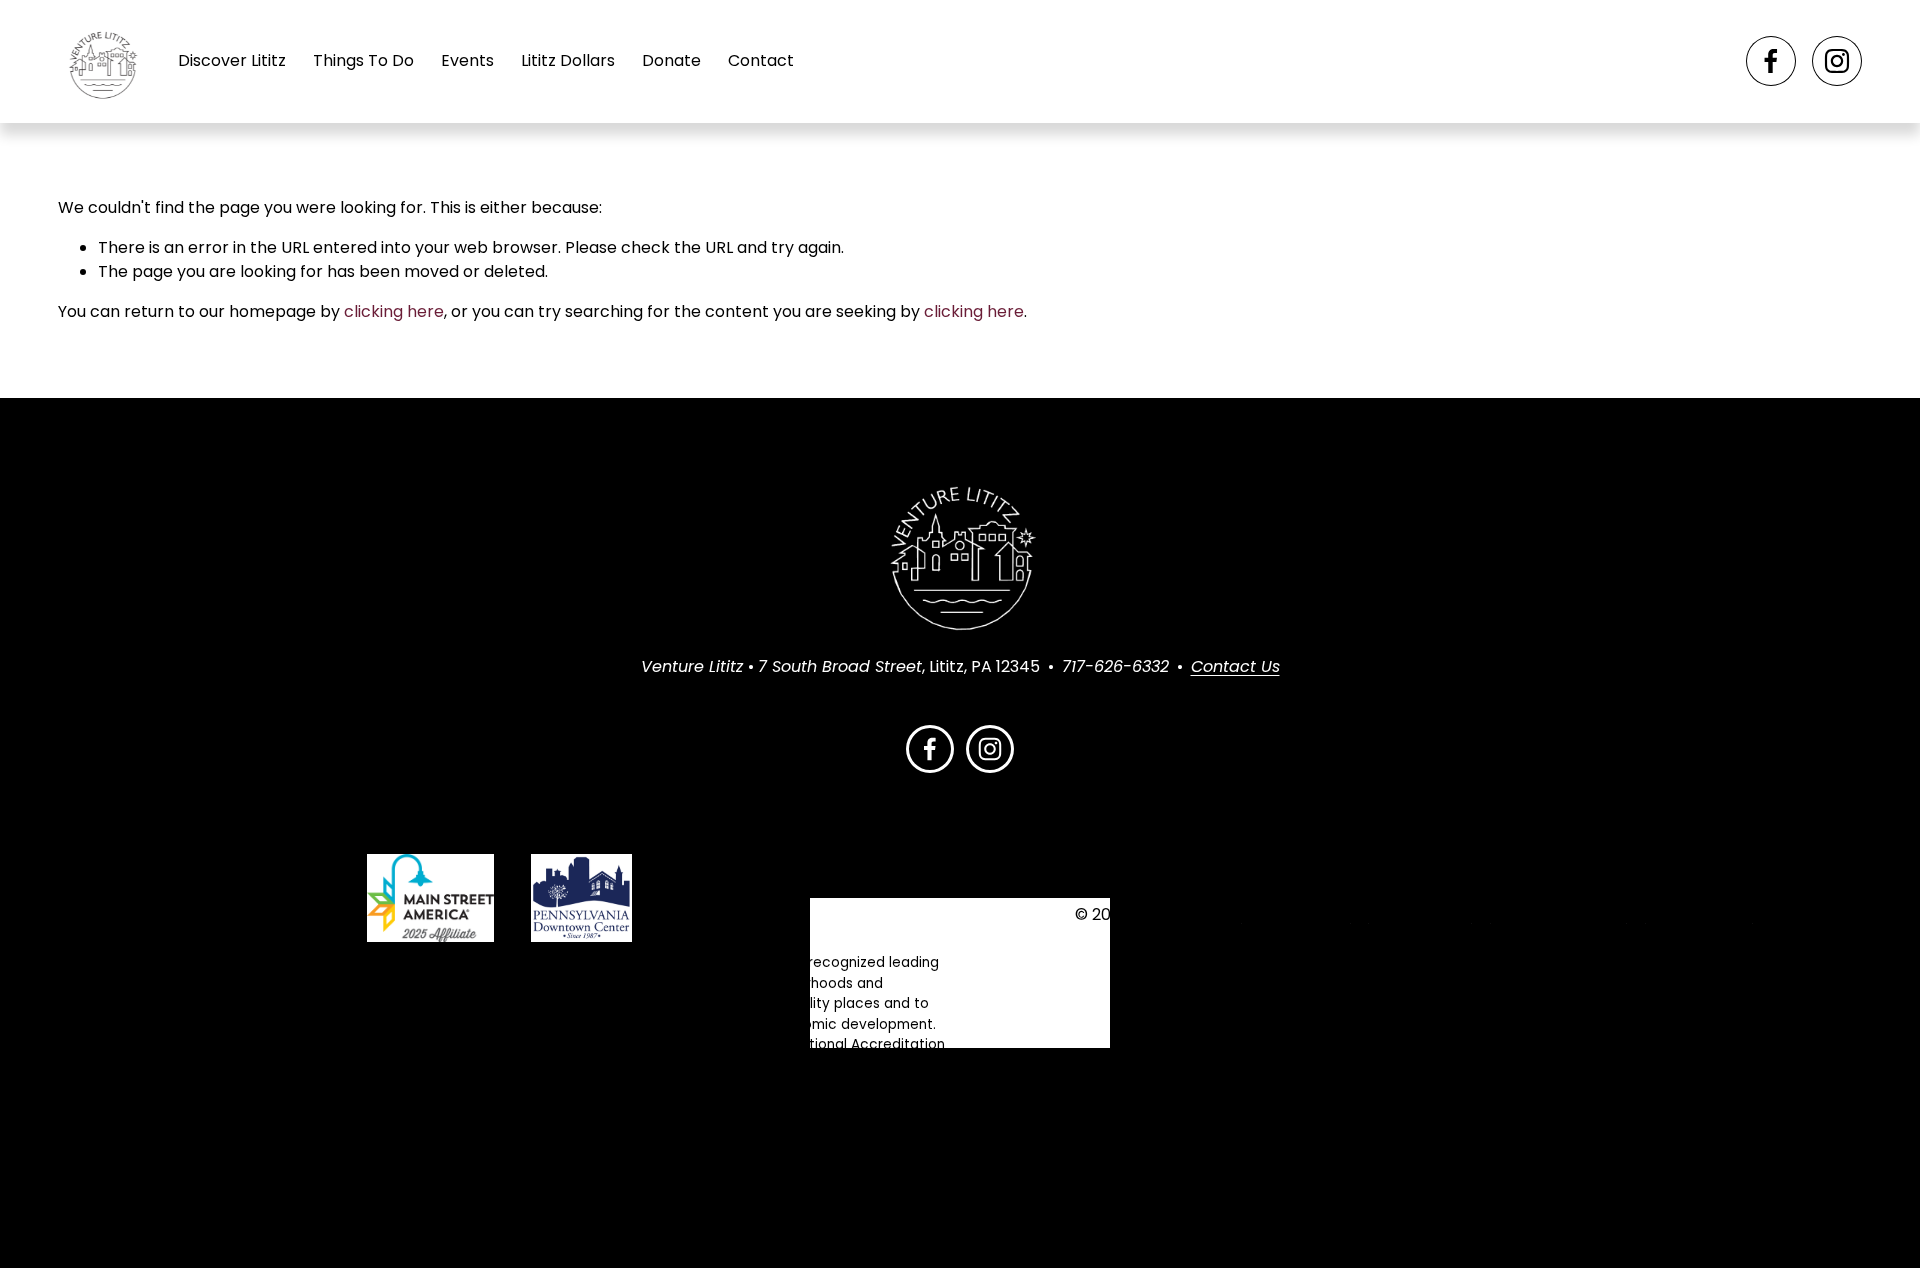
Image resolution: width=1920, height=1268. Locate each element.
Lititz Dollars (568, 60)
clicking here (394, 311)
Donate (671, 60)
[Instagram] (1837, 61)
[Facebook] (1771, 61)
